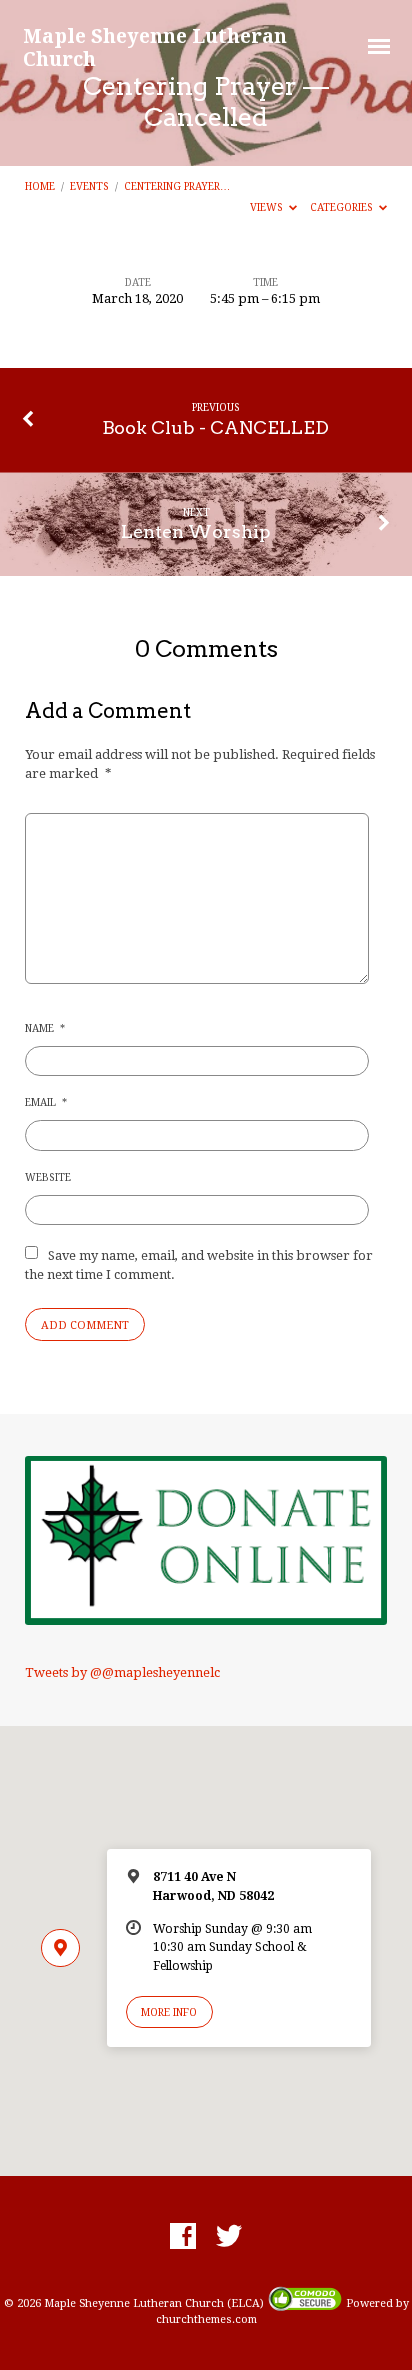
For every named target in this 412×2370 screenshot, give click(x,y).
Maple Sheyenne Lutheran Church (155, 47)
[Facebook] (183, 2237)
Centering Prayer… (177, 186)
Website (48, 1177)
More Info (169, 2012)
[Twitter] (229, 2237)
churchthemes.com (206, 2319)
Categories (343, 207)
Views (268, 207)
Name (45, 1028)
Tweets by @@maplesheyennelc (122, 1672)
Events (89, 186)
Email (46, 1102)
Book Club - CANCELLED (215, 427)
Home (40, 186)
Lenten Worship (196, 531)
